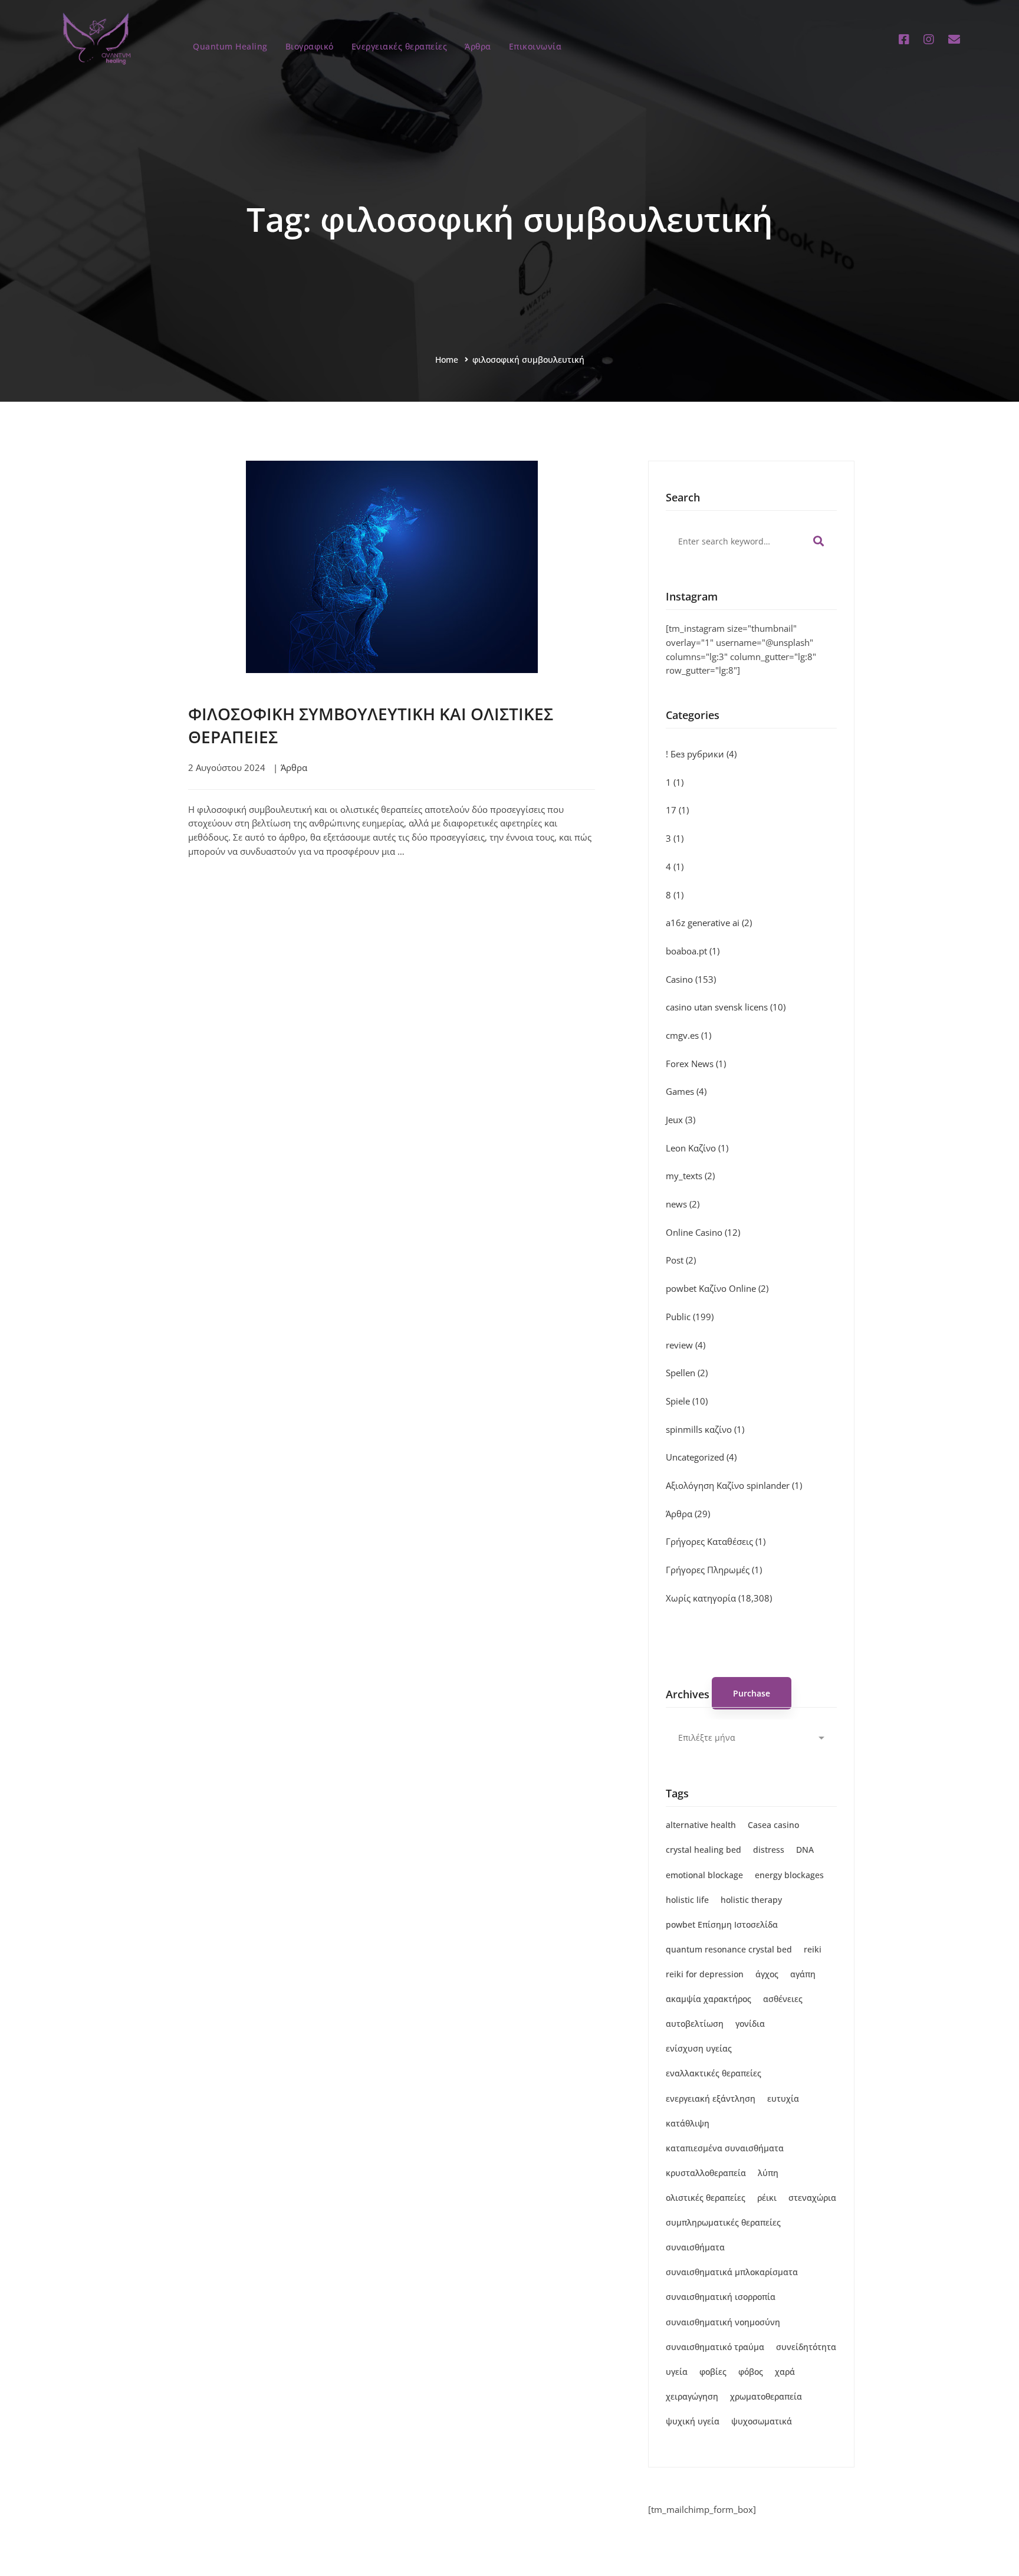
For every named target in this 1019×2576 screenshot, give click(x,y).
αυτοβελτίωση (695, 2024)
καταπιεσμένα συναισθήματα (725, 2148)
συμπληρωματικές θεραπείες (723, 2222)
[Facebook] (904, 40)
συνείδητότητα (806, 2347)
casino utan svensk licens (726, 1007)
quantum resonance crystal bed (729, 1949)
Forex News (696, 1064)
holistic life (687, 1900)
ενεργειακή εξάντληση (711, 2098)
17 (677, 810)
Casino (691, 979)
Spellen (687, 1373)
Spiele (687, 1401)
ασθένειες (783, 1999)
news (683, 1204)
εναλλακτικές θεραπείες (714, 2073)
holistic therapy (751, 1900)
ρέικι (767, 2198)
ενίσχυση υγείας (699, 2048)
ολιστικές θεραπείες (706, 2198)
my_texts (690, 1176)
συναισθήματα (695, 2247)
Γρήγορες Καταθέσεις (716, 1541)
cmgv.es (688, 1035)
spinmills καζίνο (705, 1429)
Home (447, 360)
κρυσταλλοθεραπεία (706, 2173)
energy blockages (789, 1875)
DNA (805, 1850)
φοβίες (713, 2372)
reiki (813, 1949)
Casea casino (773, 1825)
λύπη (768, 2173)
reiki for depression (705, 1974)
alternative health (701, 1825)
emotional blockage (704, 1875)
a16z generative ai (709, 923)
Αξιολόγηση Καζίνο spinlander (734, 1485)
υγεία (677, 2372)
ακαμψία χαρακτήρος (709, 1999)
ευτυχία (783, 2098)
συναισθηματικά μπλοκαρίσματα (732, 2272)
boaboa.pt (693, 951)
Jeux (681, 1120)
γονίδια (750, 2024)
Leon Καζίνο (697, 1148)
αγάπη (803, 1974)
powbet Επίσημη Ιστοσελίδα (722, 1924)
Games (686, 1091)
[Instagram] (929, 40)
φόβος (751, 2372)
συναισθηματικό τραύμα (715, 2347)
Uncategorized (701, 1457)
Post (681, 1260)
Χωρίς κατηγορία (719, 1598)
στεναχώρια (812, 2198)
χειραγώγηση (692, 2396)
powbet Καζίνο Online (717, 1288)
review (686, 1345)
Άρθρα (294, 767)
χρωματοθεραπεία (766, 2396)
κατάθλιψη (688, 2123)
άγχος (767, 1974)
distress (769, 1850)
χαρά (785, 2372)
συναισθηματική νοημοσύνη (723, 2322)
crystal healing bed (704, 1850)
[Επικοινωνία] (954, 40)
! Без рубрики (701, 754)
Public (690, 1317)
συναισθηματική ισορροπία (721, 2297)
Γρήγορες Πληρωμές (714, 1570)
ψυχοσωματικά (762, 2421)
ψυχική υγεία (693, 2421)
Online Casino (703, 1232)
